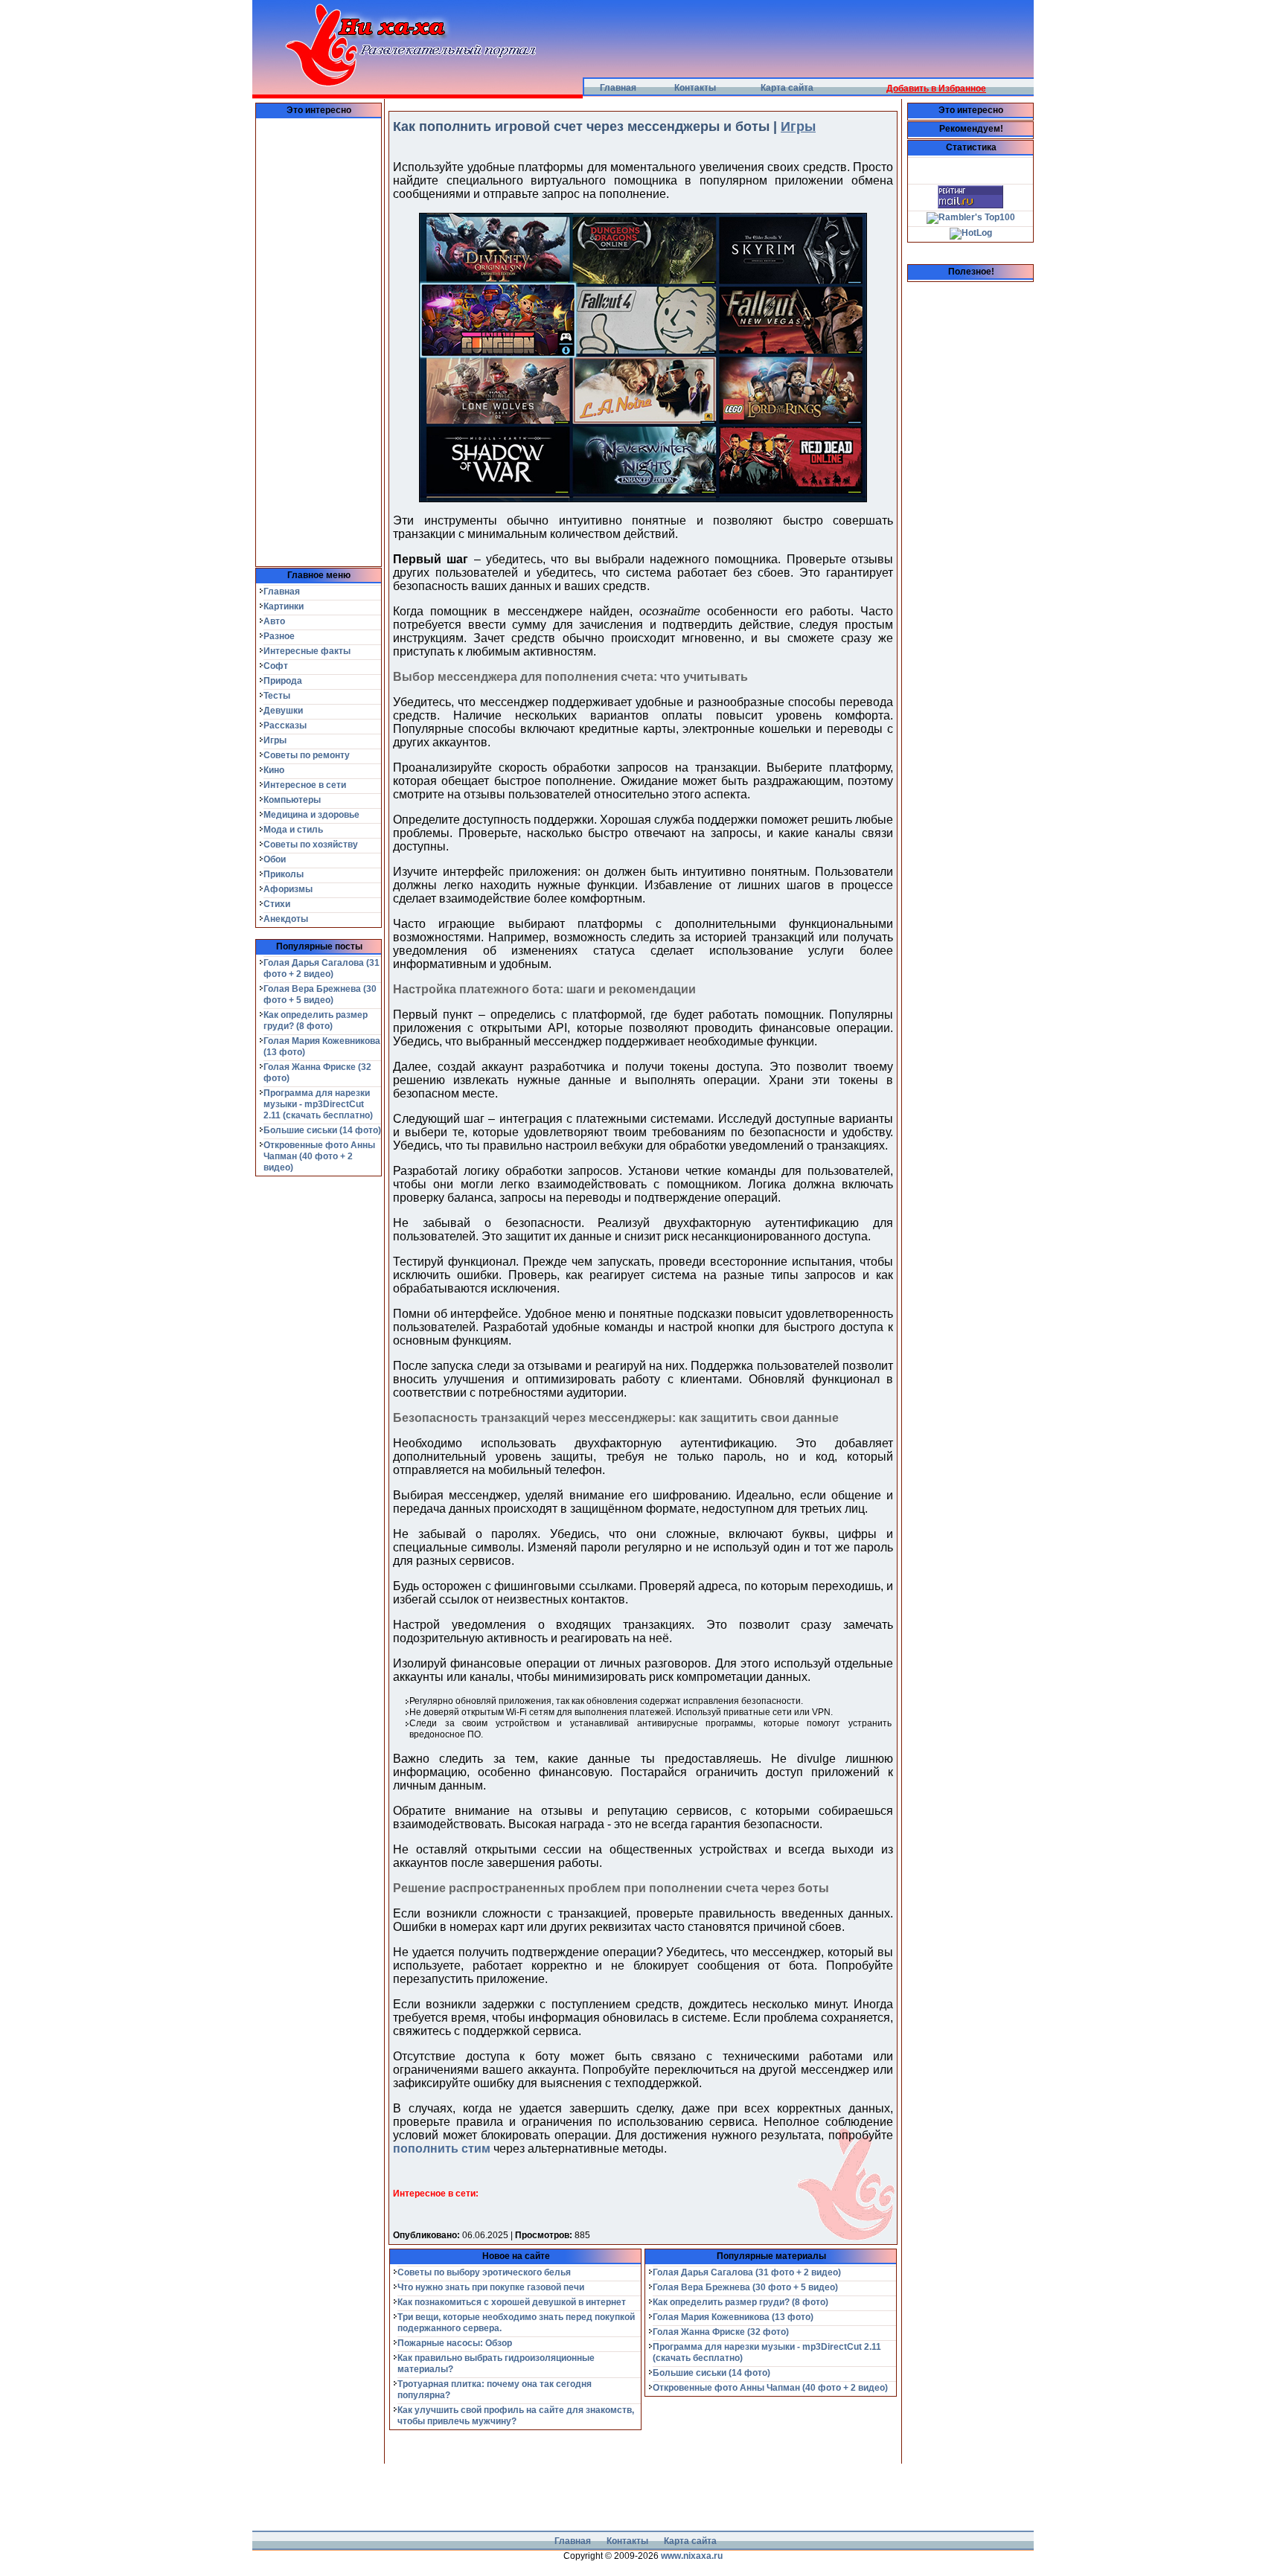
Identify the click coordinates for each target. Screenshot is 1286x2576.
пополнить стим (442, 2149)
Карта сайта (787, 88)
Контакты (695, 88)
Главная (618, 88)
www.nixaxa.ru (692, 2556)
